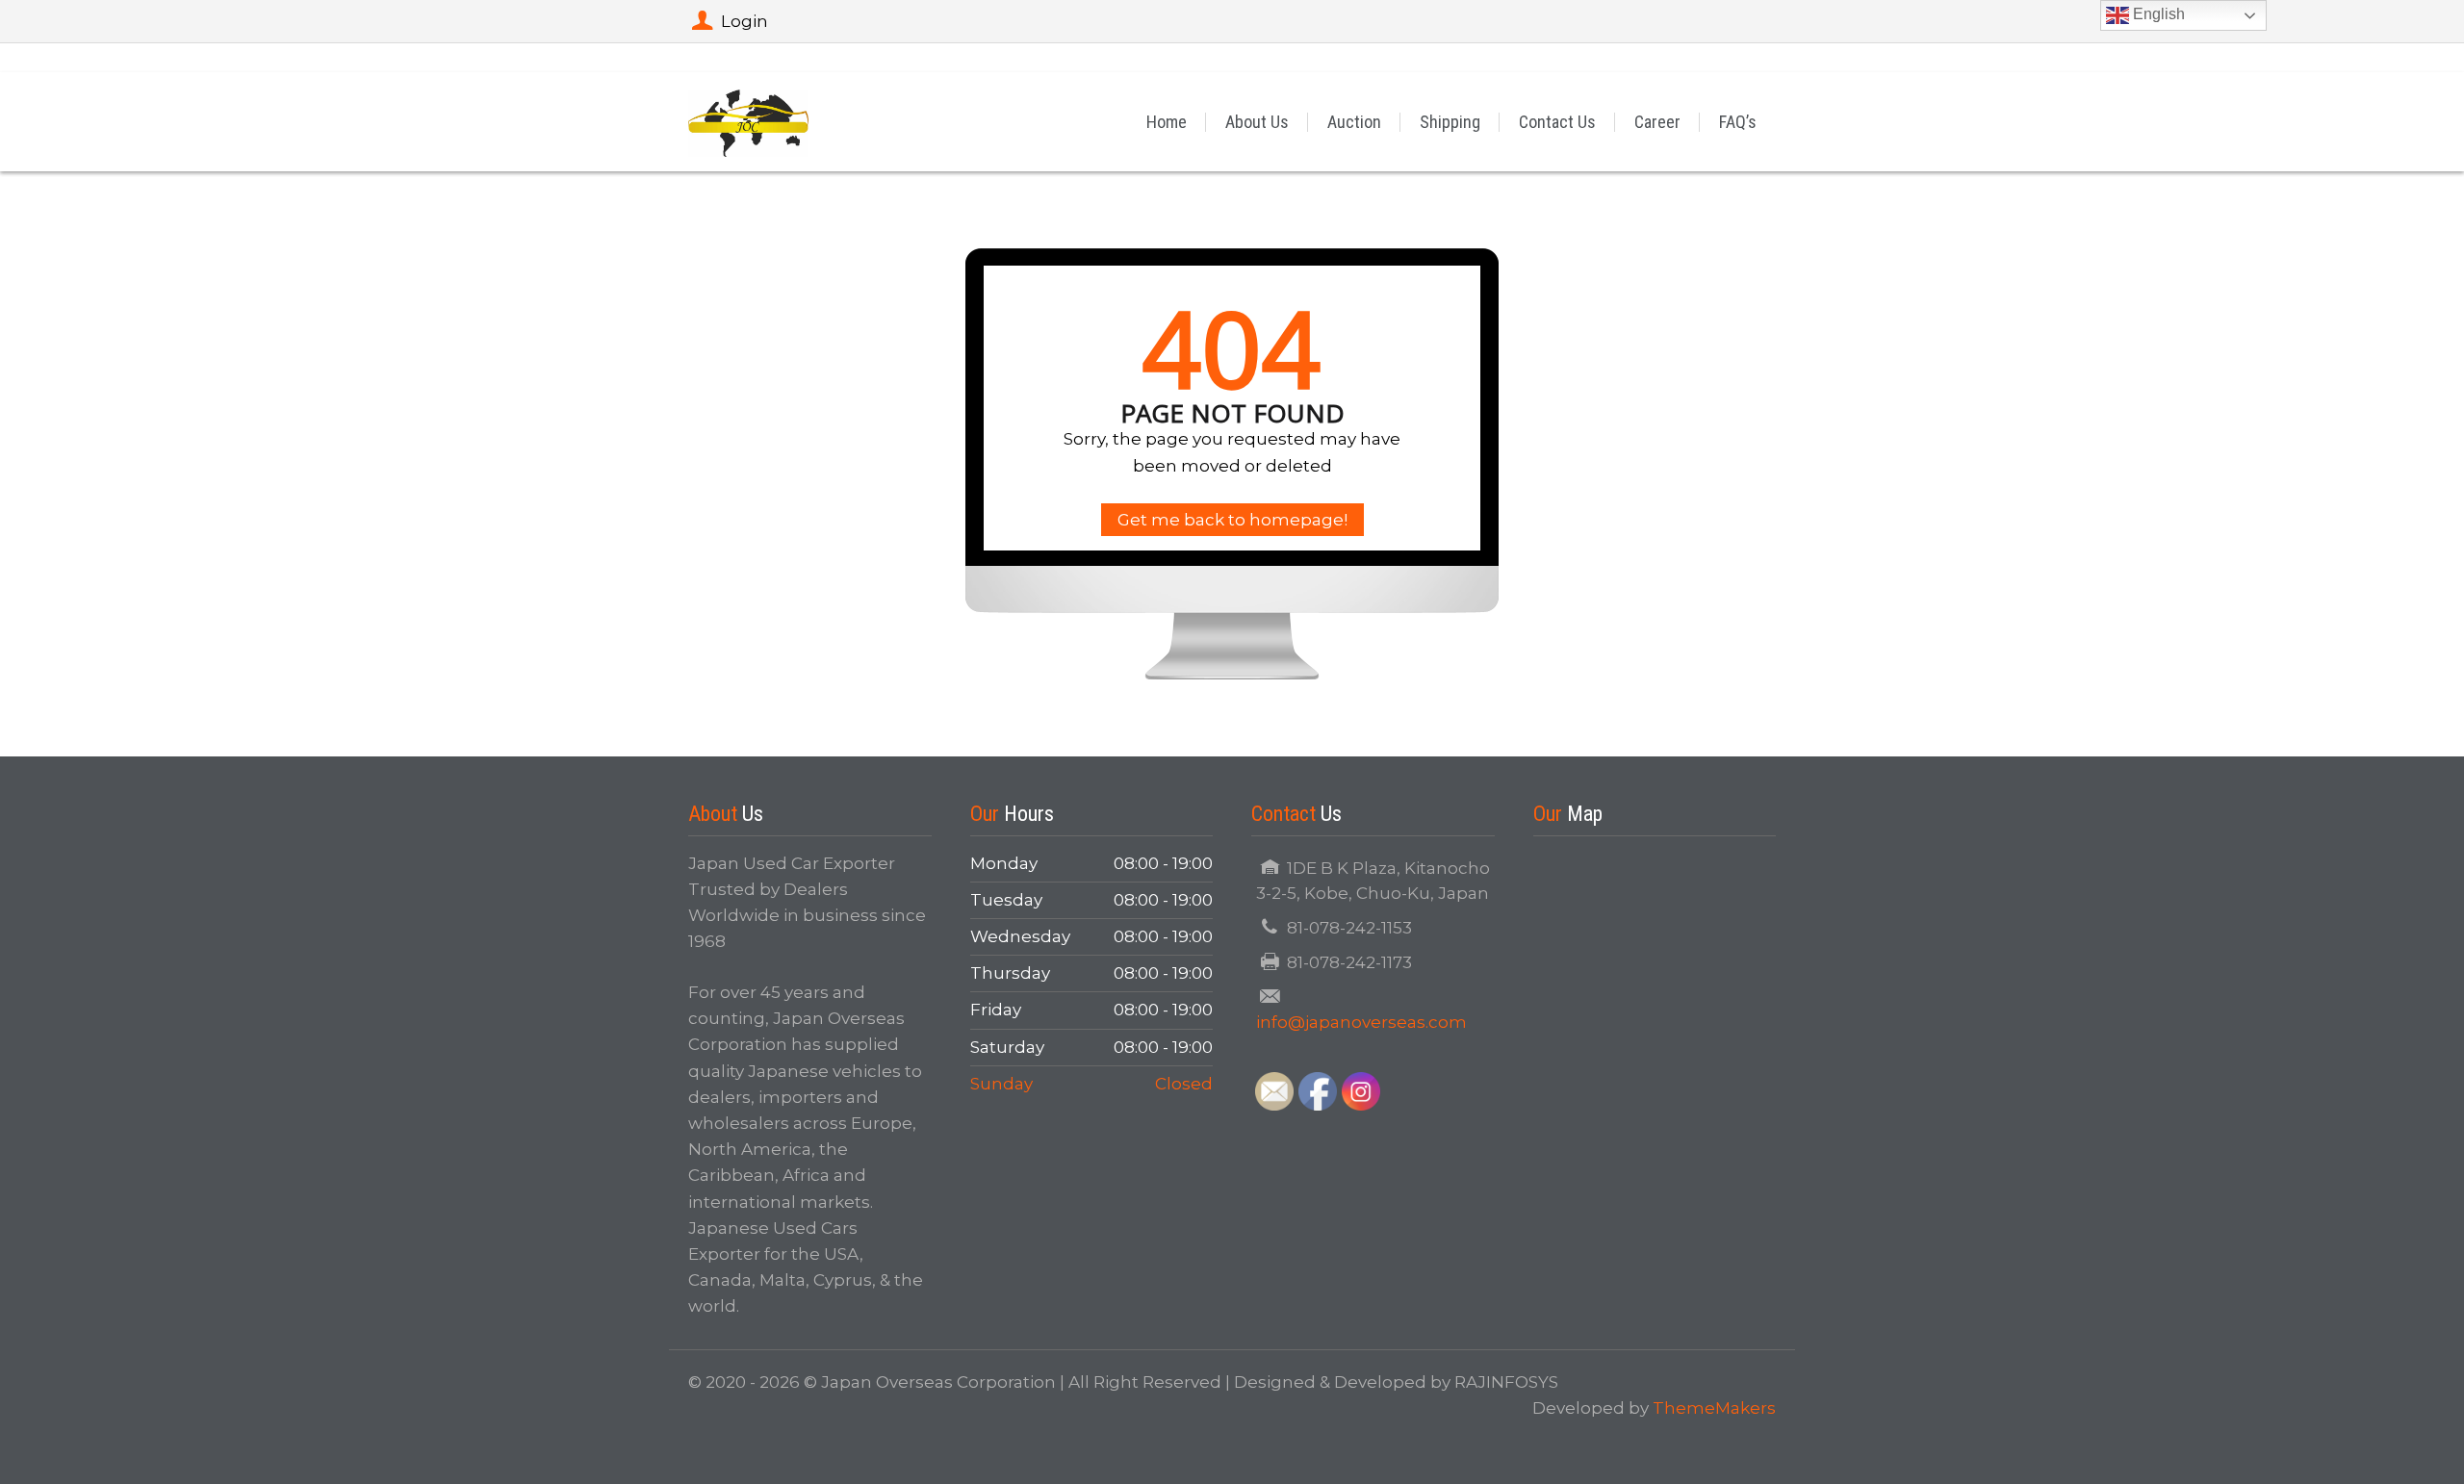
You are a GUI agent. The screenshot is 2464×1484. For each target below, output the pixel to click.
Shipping (1450, 122)
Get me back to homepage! (1232, 520)
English (2157, 14)
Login (744, 21)
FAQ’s (1738, 122)
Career (1657, 122)
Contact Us (1557, 122)
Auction (1354, 122)
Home (1167, 122)
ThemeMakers (1714, 1408)
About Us (1257, 122)
